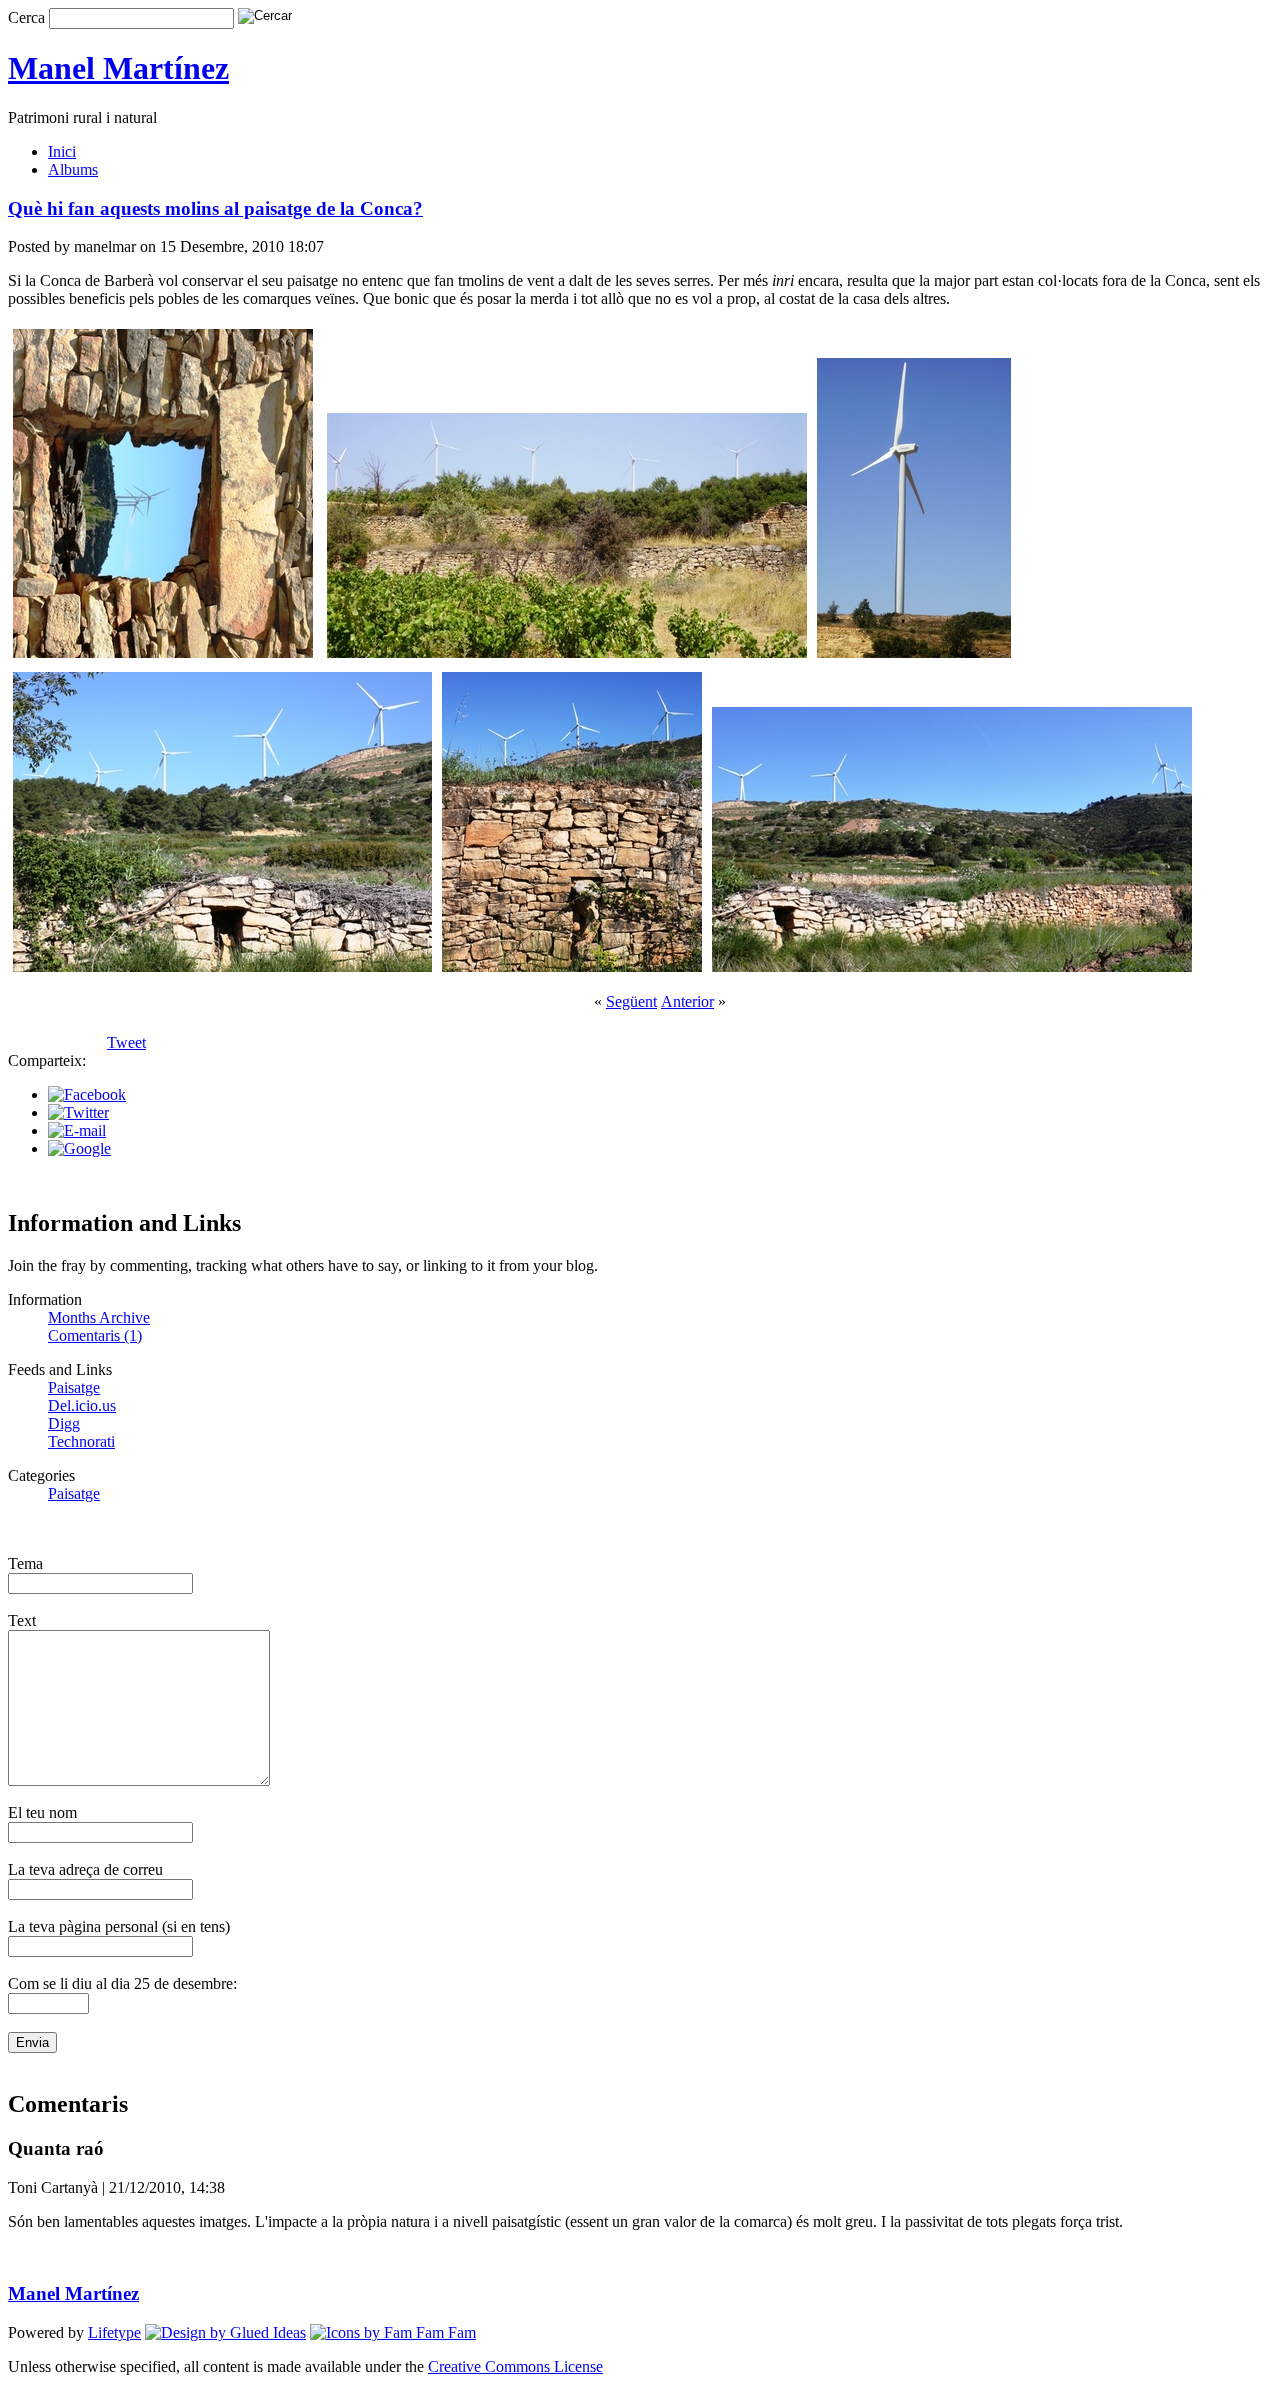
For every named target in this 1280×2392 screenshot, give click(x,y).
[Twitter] (78, 1112)
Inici (62, 151)
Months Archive (99, 1317)
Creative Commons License (515, 2366)
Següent (631, 1001)
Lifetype (114, 2332)
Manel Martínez (118, 68)
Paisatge (74, 1387)
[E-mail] (77, 1130)
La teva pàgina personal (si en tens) (119, 1926)
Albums (73, 169)
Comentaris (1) (95, 1335)
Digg (64, 1423)
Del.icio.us (82, 1405)
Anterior (687, 1001)
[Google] (79, 1148)
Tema (25, 1563)
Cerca (26, 17)
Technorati (81, 1441)
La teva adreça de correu (85, 1869)
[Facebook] (87, 1094)
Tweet (126, 1042)
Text (22, 1620)
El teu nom (42, 1812)
